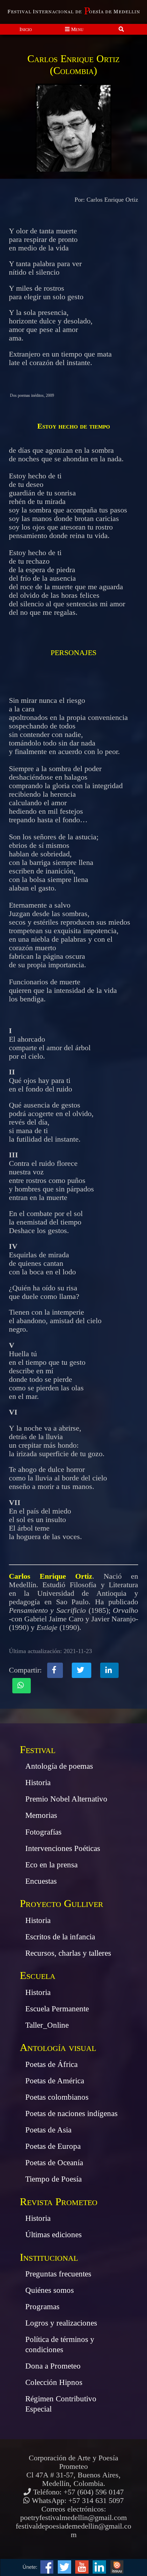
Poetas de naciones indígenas (71, 2113)
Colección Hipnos (54, 2382)
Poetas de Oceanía (54, 2162)
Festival (38, 1749)
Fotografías (43, 1832)
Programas (42, 2306)
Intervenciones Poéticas (63, 1848)
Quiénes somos (50, 2290)
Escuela (38, 1975)
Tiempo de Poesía (54, 2179)
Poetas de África (51, 2064)
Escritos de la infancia (60, 1937)
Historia (38, 1782)
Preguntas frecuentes (58, 2274)
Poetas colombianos (57, 2097)
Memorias (41, 1815)
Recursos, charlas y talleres (68, 1953)
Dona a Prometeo (53, 2366)
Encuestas (41, 1881)
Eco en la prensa (51, 1865)
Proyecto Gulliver (62, 1903)
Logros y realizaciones (61, 2323)
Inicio (26, 29)
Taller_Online (47, 2025)
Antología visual (58, 2047)
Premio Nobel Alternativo (66, 1799)
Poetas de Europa (53, 2146)
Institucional (49, 2257)
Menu (77, 29)
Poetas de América (55, 2081)
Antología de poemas (59, 1766)
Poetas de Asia (48, 2130)
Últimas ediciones (54, 2234)
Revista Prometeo (59, 2202)
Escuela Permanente (57, 2009)
